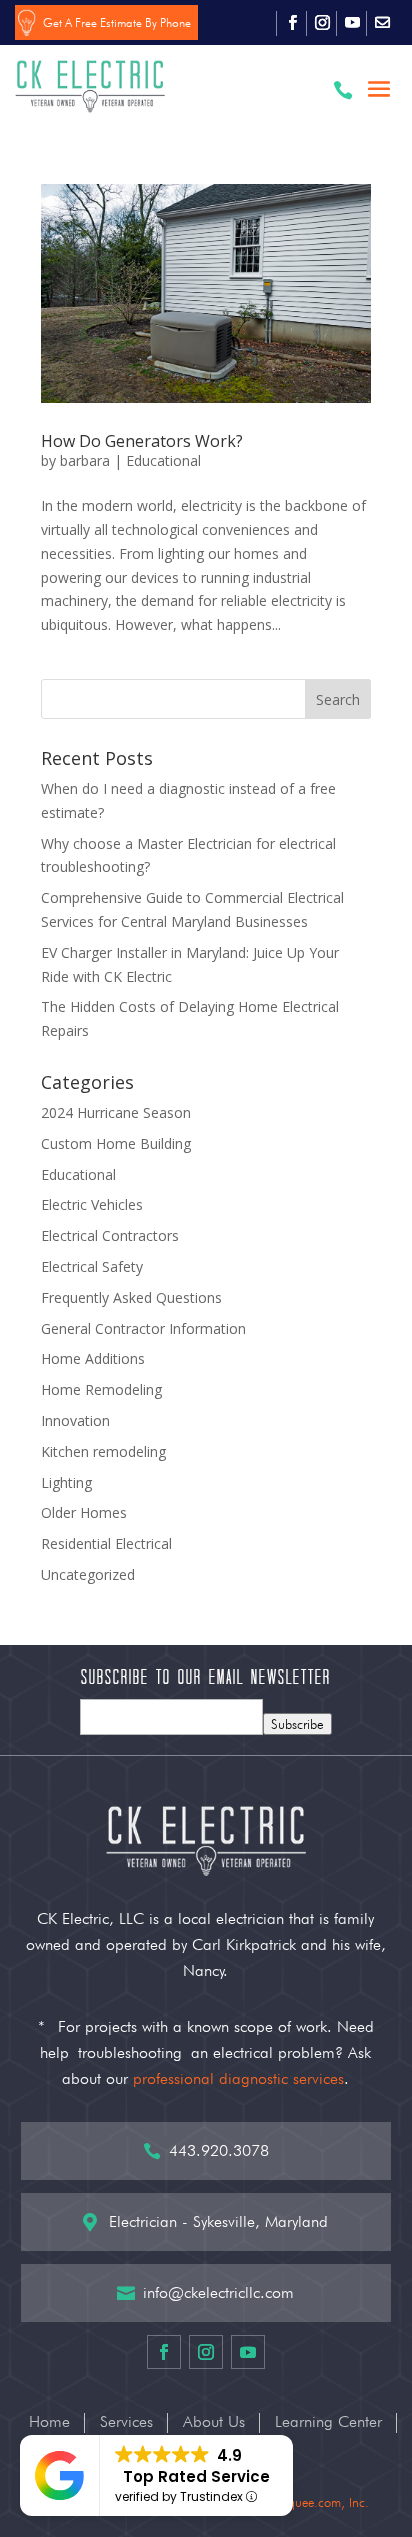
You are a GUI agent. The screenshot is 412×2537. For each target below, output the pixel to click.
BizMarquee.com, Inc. (310, 2502)
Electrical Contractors (110, 1235)
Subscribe (297, 1724)
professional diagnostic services (238, 2078)
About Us (214, 2423)
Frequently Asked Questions (131, 1297)
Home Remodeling (101, 1389)
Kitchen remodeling (103, 1451)
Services (126, 2423)
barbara (85, 460)
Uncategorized (88, 1574)
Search (338, 699)
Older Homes (84, 1512)
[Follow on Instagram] (322, 23)
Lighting (66, 1482)
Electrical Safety (92, 1266)
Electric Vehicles (92, 1204)
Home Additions (93, 1358)
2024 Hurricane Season (116, 1112)
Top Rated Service (196, 2476)
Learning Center (328, 2423)
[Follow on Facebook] (292, 23)
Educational (163, 460)
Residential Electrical (106, 1543)
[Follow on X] (382, 23)
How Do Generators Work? (142, 441)
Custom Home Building (116, 1143)
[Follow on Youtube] (352, 23)
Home (49, 2423)
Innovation (75, 1420)
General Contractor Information (143, 1328)
